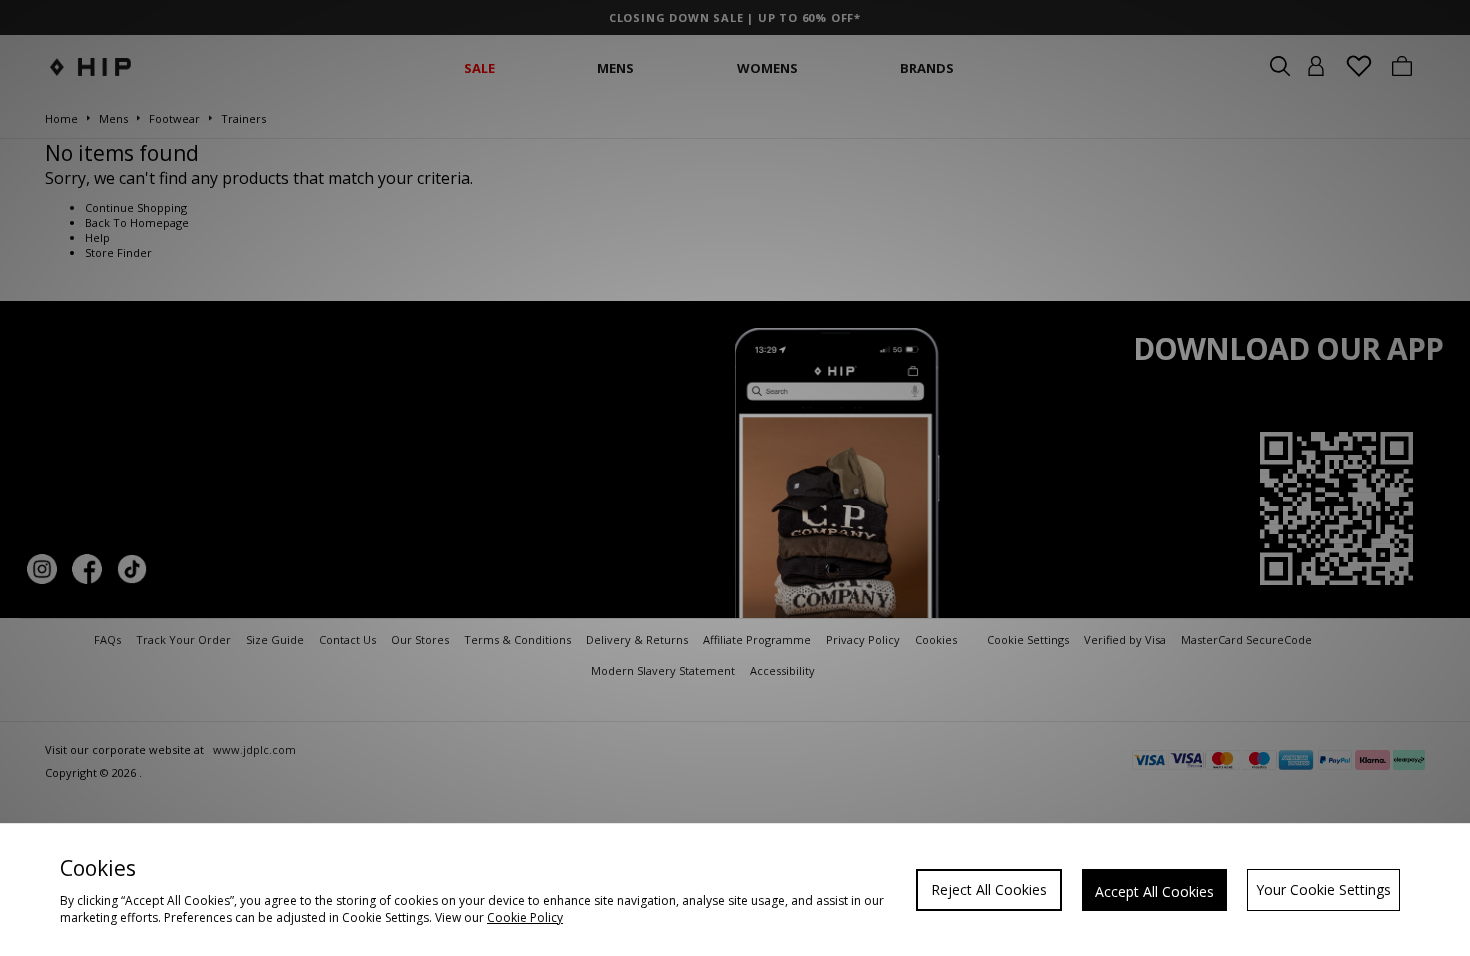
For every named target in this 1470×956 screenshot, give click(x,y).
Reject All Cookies (989, 889)
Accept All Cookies (1154, 891)
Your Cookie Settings (1323, 889)
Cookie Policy (525, 917)
